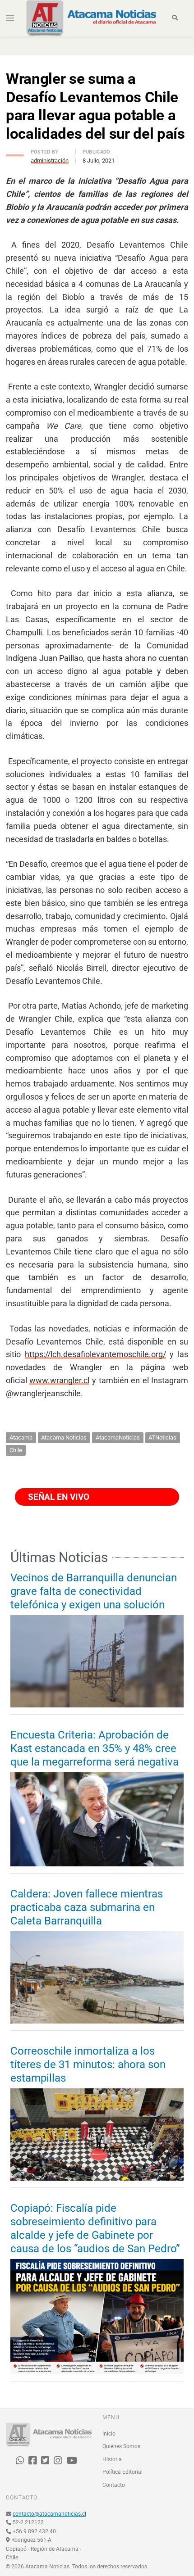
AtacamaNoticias (118, 1437)
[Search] (175, 18)
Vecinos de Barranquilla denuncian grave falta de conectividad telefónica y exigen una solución (94, 1591)
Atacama (21, 1437)
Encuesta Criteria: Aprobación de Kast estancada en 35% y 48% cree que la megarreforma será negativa (95, 1748)
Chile (16, 1450)
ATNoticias (162, 1437)
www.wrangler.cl (59, 1380)
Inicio (109, 2434)
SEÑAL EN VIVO (58, 1497)
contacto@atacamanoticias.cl (49, 2514)
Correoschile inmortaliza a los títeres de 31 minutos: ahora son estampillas (88, 2064)
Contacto (114, 2485)
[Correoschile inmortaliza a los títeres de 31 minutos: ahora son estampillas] (97, 2135)
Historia (112, 2459)
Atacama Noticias (64, 1437)
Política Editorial (122, 2472)
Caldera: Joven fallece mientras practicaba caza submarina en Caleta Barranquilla (87, 1907)
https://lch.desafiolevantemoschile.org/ (95, 1354)
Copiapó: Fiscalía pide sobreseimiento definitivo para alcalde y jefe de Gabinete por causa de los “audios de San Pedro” (95, 2228)
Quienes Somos (121, 2446)
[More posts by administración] (15, 153)
